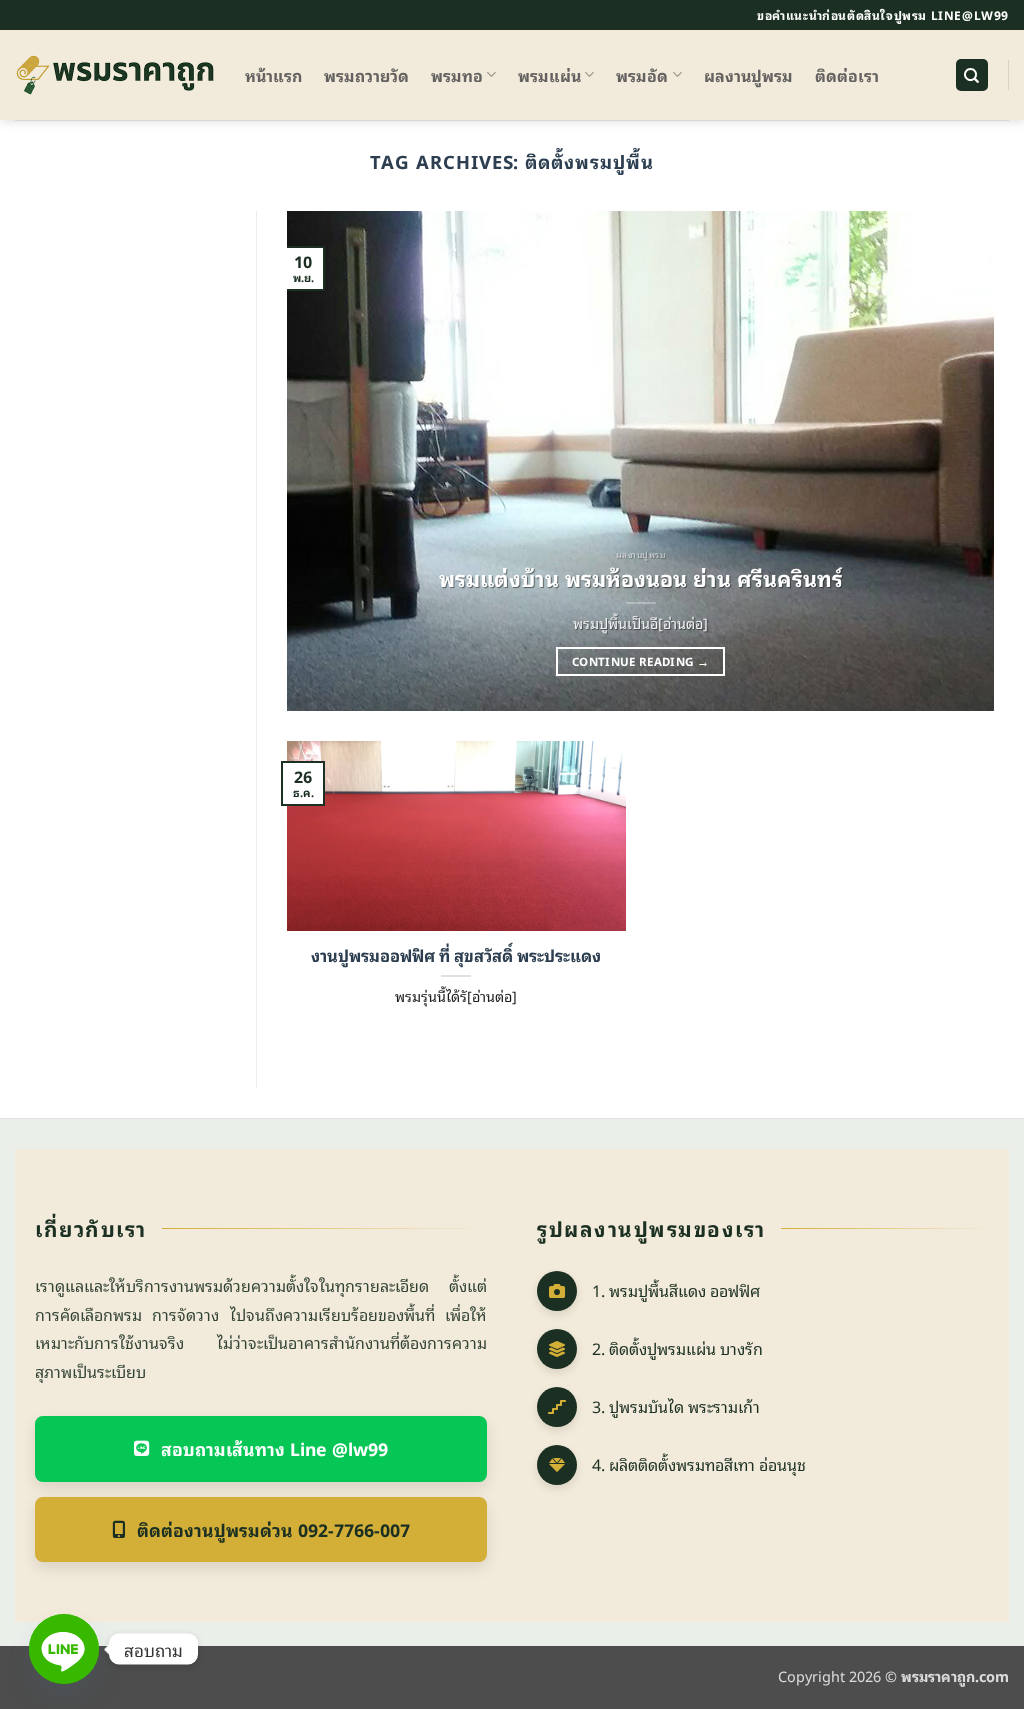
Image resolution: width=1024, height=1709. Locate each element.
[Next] (955, 461)
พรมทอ (457, 75)
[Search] (972, 75)
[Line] (64, 1649)
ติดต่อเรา (847, 75)
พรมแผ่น (549, 75)
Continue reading (640, 661)
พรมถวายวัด (366, 75)
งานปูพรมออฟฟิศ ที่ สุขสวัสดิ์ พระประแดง (456, 955)
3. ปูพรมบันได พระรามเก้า (676, 1406)
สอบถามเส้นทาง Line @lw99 (274, 1448)
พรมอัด (642, 75)
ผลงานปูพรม (748, 75)
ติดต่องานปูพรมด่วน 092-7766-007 (273, 1529)
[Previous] (326, 461)
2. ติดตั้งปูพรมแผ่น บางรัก (677, 1348)
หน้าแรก (273, 75)
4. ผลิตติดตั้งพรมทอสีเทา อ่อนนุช (699, 1464)
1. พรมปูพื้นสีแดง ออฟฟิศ (676, 1290)
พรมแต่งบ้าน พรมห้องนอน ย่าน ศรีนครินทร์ (641, 578)
